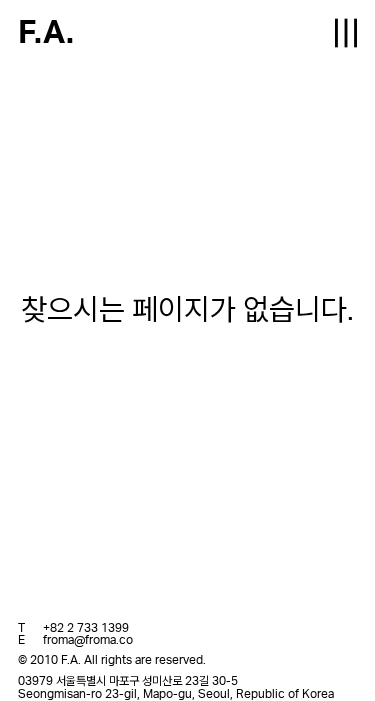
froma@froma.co (88, 640)
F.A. (46, 33)
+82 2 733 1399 (86, 628)
